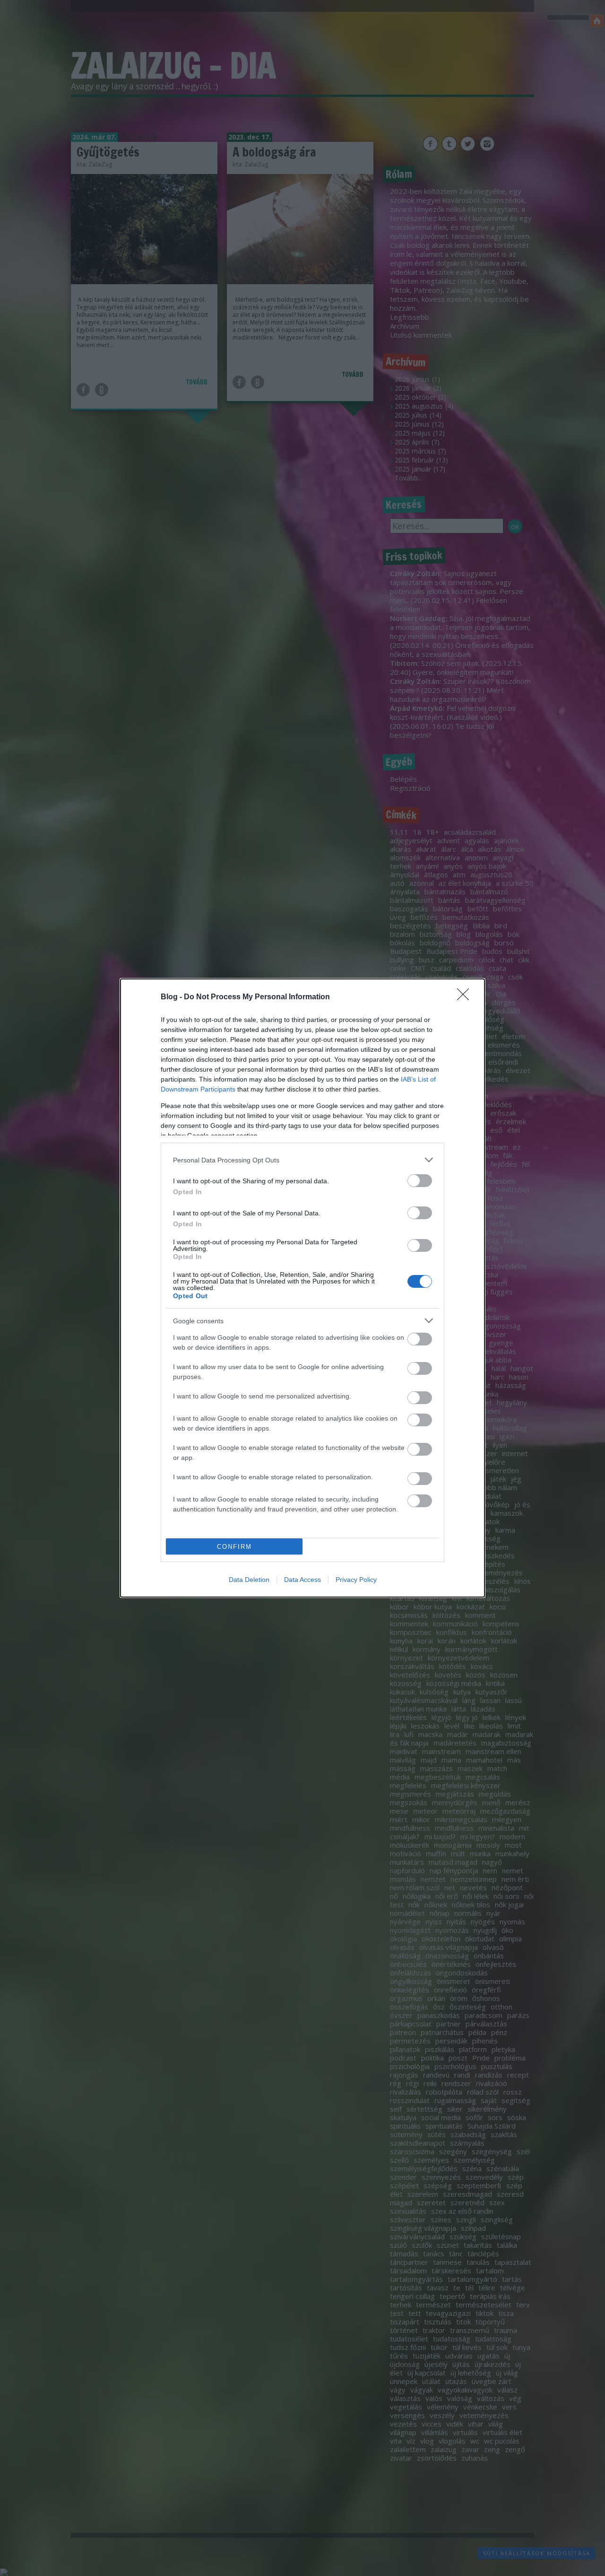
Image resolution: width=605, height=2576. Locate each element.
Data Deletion (249, 1580)
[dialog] (302, 1288)
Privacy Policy (356, 1580)
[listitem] (302, 1160)
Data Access (302, 1580)
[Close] (466, 997)
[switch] (420, 1181)
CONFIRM (234, 1547)
